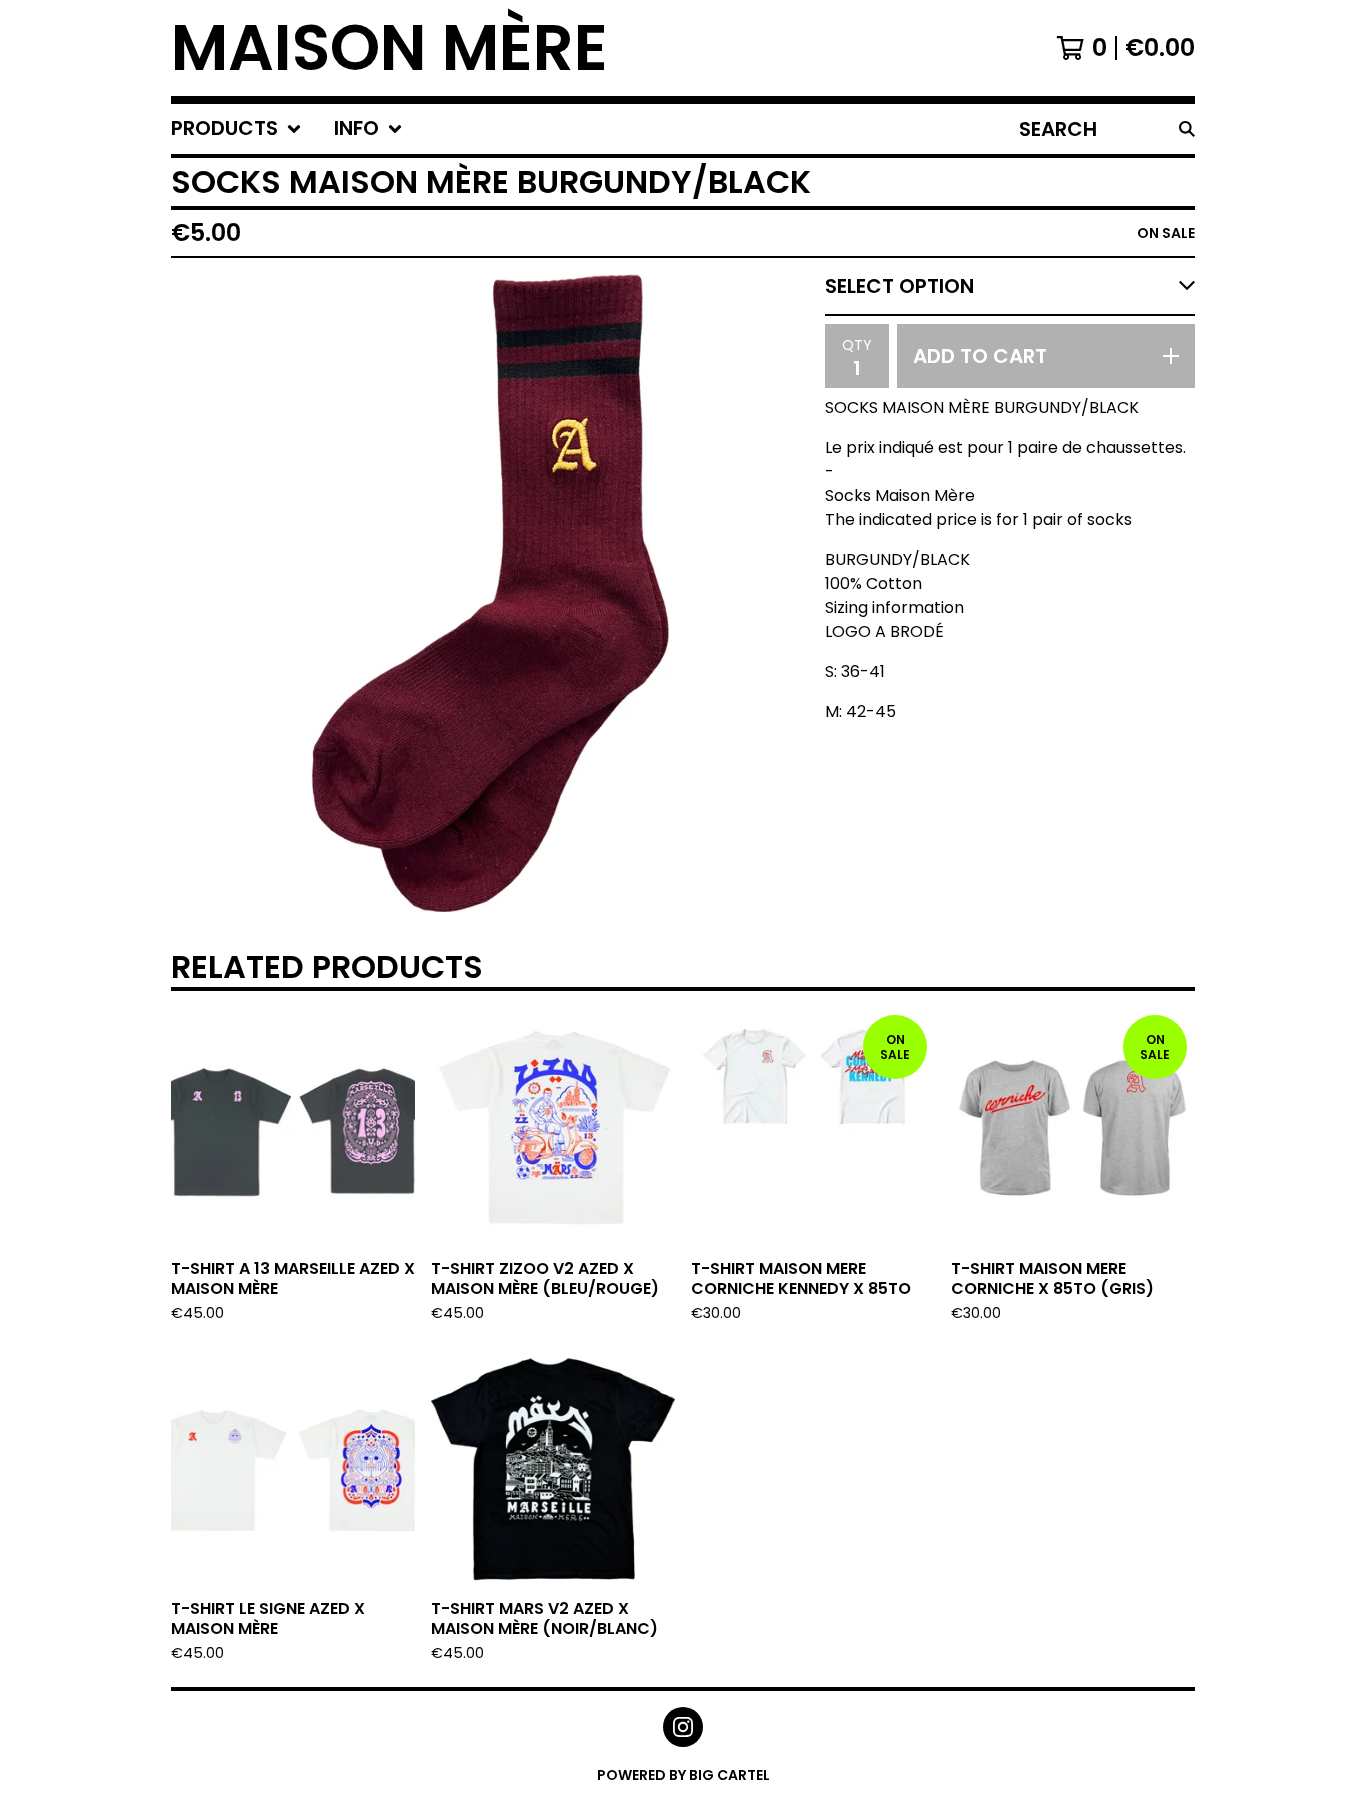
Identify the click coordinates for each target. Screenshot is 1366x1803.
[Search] (1187, 129)
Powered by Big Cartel (683, 1775)
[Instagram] (683, 1727)
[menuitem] (236, 129)
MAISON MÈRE (389, 48)
